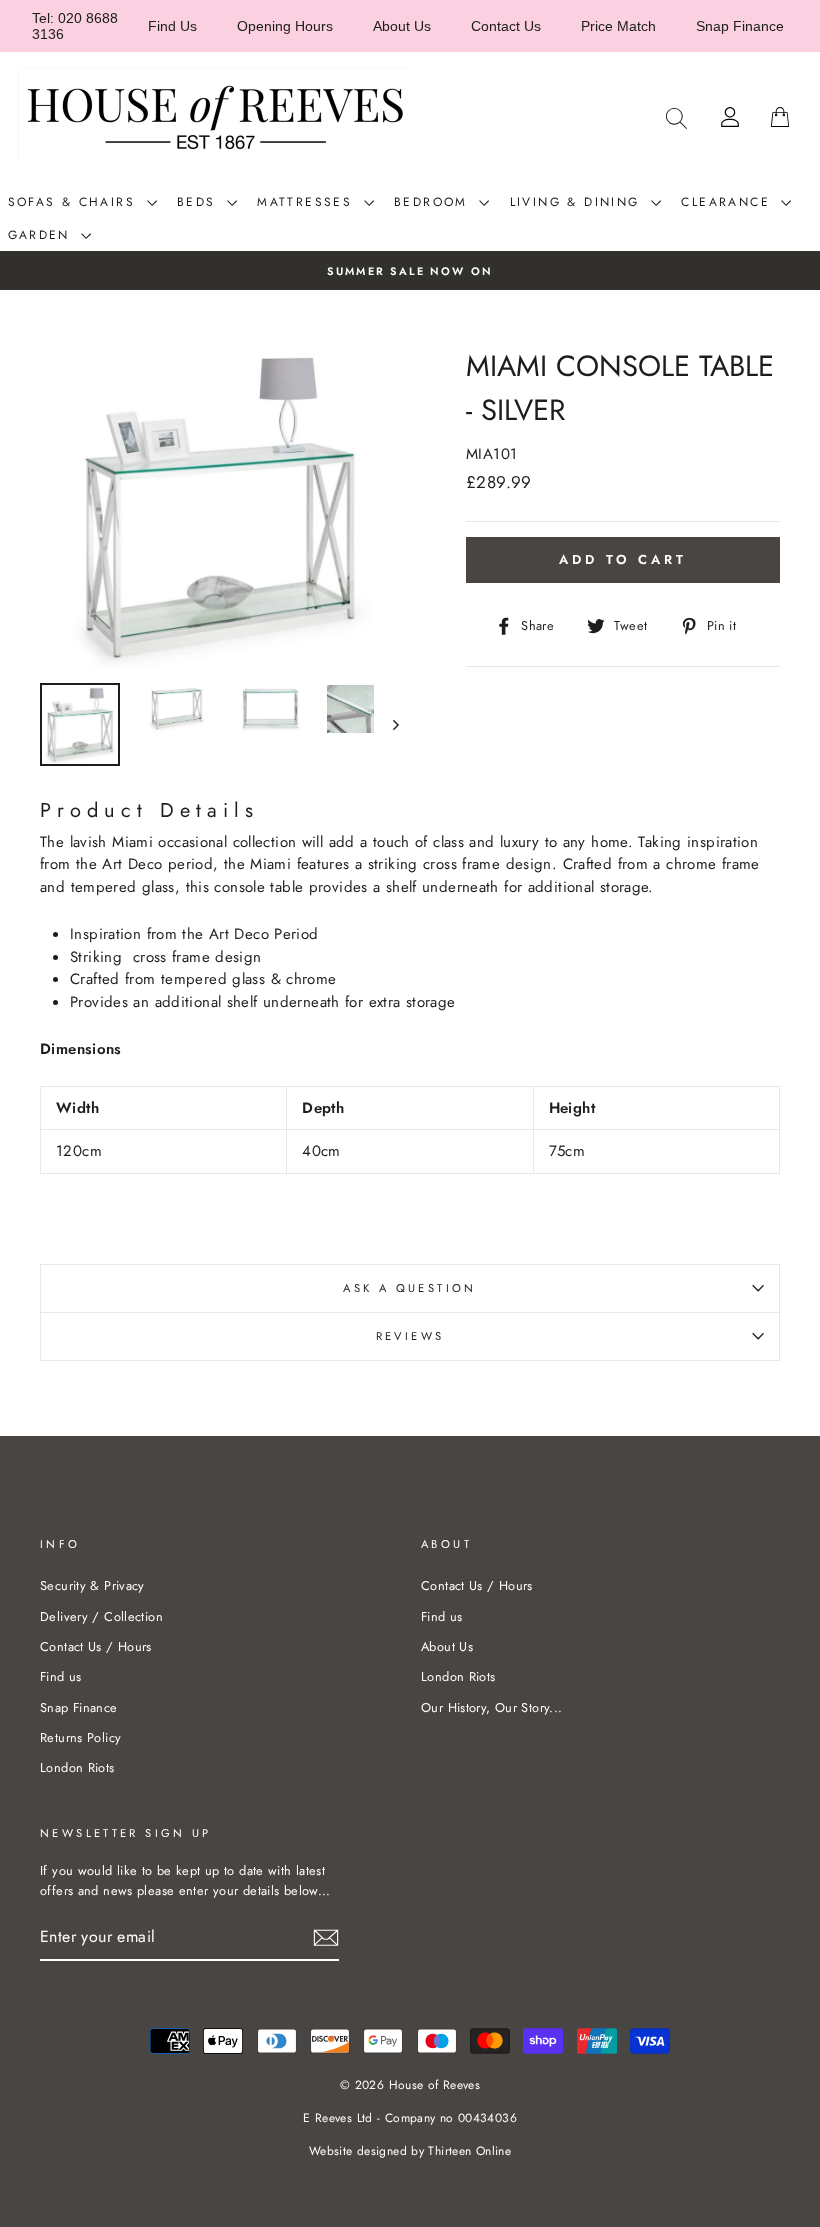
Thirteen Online (469, 2151)
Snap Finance (740, 26)
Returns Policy (80, 1737)
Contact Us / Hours (96, 1646)
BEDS (199, 202)
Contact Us (506, 26)
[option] (410, 270)
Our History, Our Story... (491, 1707)
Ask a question (409, 1288)
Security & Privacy (92, 1585)
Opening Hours (285, 26)
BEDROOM (434, 202)
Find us (61, 1676)
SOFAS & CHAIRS (75, 202)
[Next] (386, 724)
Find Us (172, 26)
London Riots (77, 1767)
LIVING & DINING (578, 202)
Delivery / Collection (101, 1616)
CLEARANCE (728, 202)
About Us (402, 26)
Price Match (618, 26)
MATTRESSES (307, 202)
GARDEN (42, 235)
